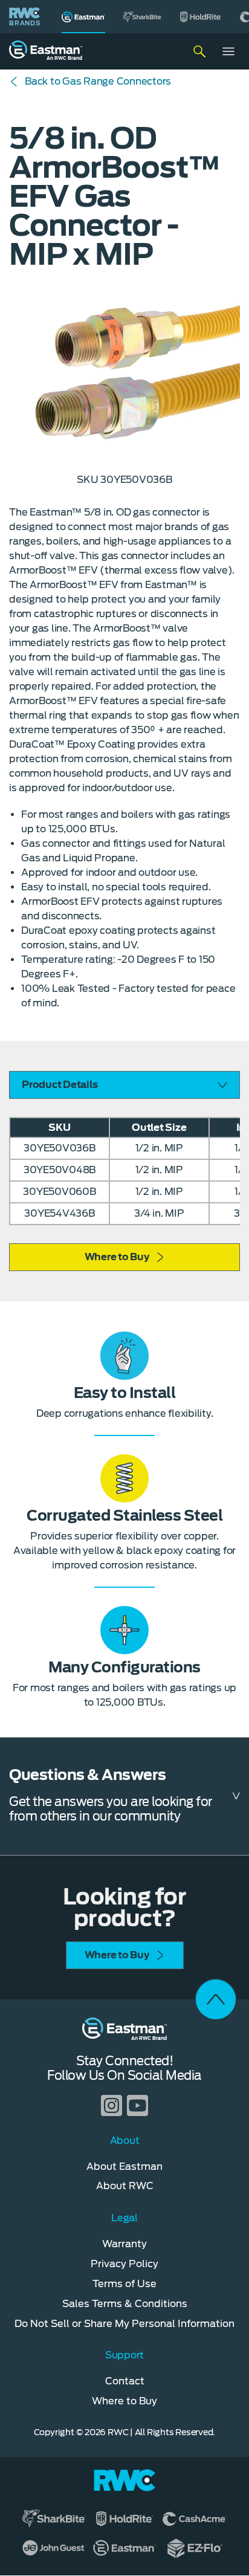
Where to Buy (117, 1257)
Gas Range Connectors (98, 81)
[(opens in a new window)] (143, 17)
